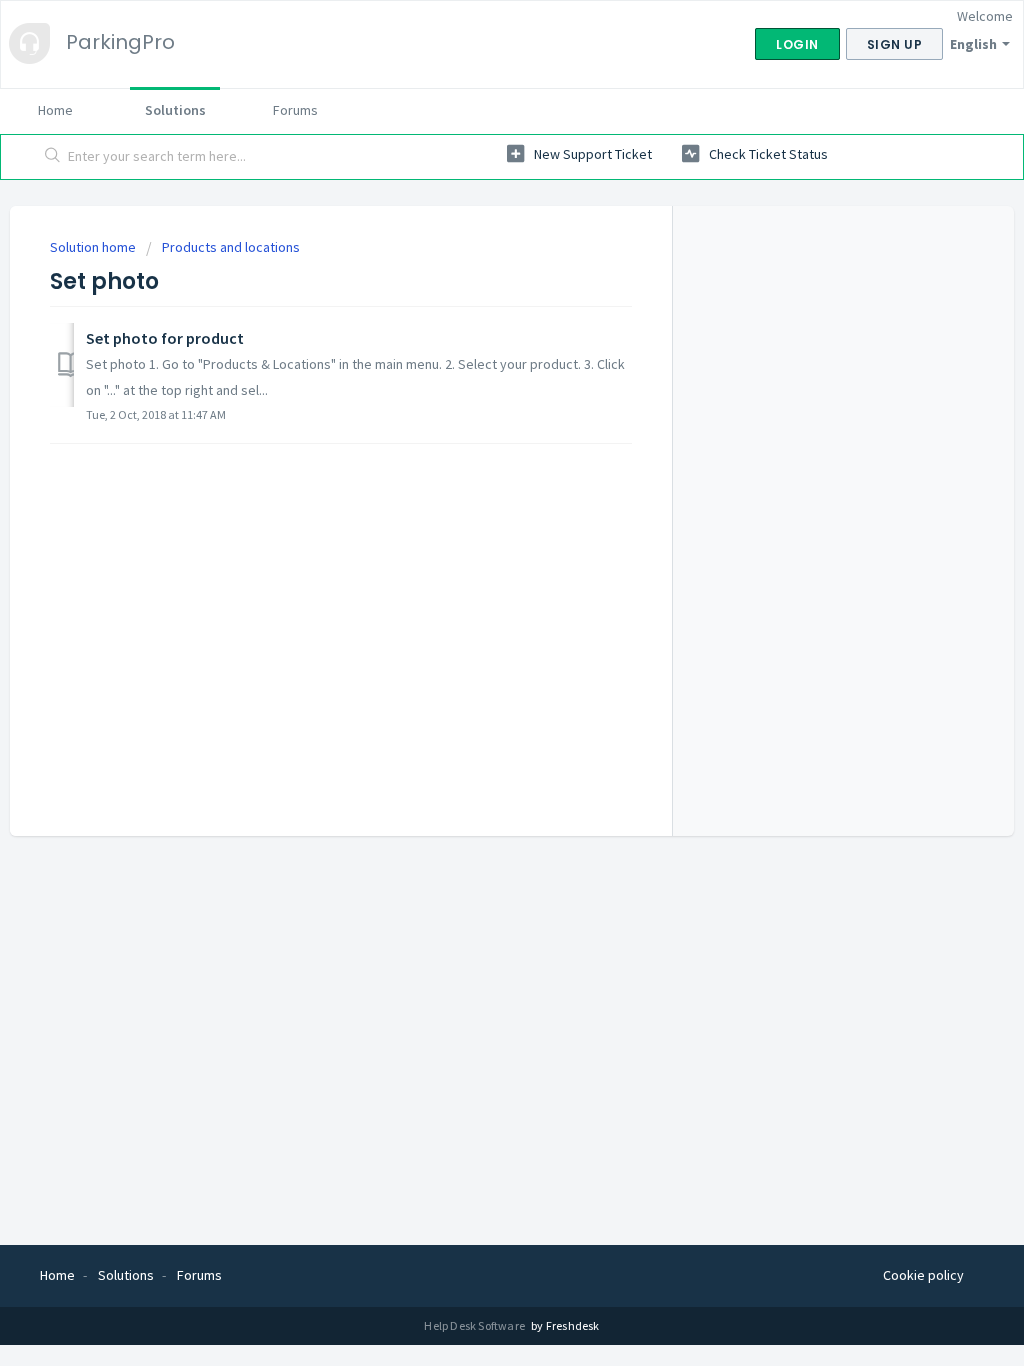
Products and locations (231, 247)
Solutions (175, 110)
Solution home (94, 247)
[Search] (53, 157)
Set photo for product (165, 338)
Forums (295, 110)
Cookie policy (923, 1275)
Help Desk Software (475, 1325)
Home (55, 110)
